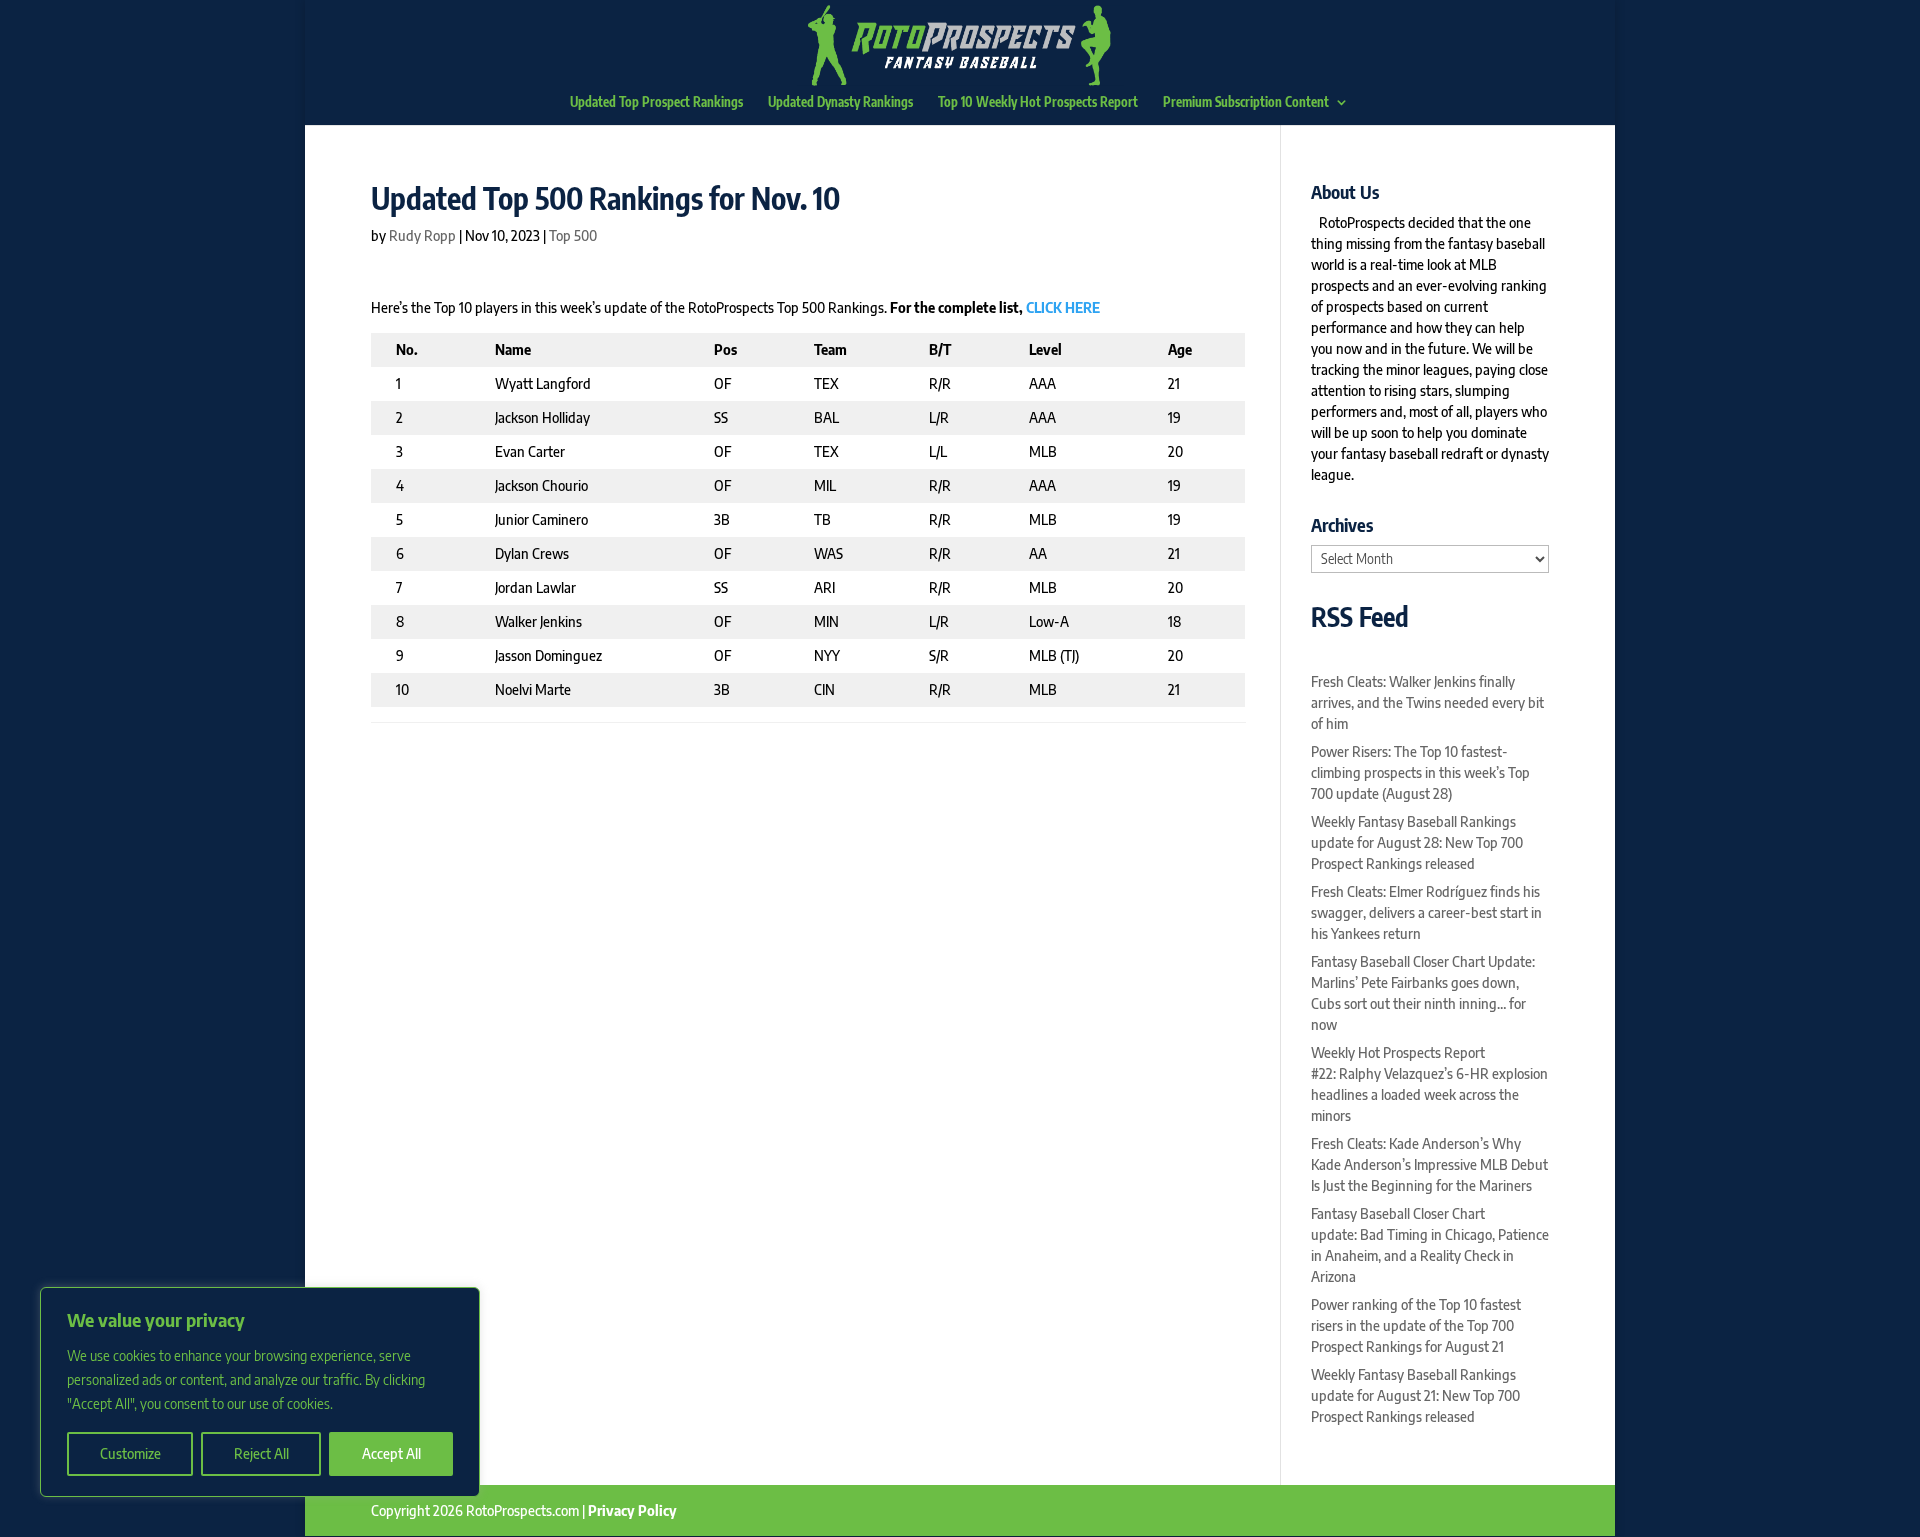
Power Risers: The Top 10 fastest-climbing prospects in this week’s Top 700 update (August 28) (1420, 772)
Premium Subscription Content (1246, 102)
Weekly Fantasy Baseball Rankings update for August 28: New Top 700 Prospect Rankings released (1417, 842)
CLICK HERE (1063, 307)
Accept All (391, 1453)
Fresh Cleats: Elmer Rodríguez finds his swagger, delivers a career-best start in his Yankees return (1426, 912)
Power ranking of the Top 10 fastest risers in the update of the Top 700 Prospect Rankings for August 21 (1416, 1325)
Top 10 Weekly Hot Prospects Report (1038, 102)
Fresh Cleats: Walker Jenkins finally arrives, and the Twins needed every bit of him (1427, 702)
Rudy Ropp (422, 235)
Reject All (261, 1453)
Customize (130, 1453)
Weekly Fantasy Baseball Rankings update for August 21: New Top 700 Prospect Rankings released (1415, 1395)
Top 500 (573, 235)
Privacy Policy (632, 1510)
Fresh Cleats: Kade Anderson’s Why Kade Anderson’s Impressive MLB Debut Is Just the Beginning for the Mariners (1429, 1164)
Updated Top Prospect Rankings (656, 102)
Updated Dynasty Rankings (840, 102)
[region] (260, 1392)
